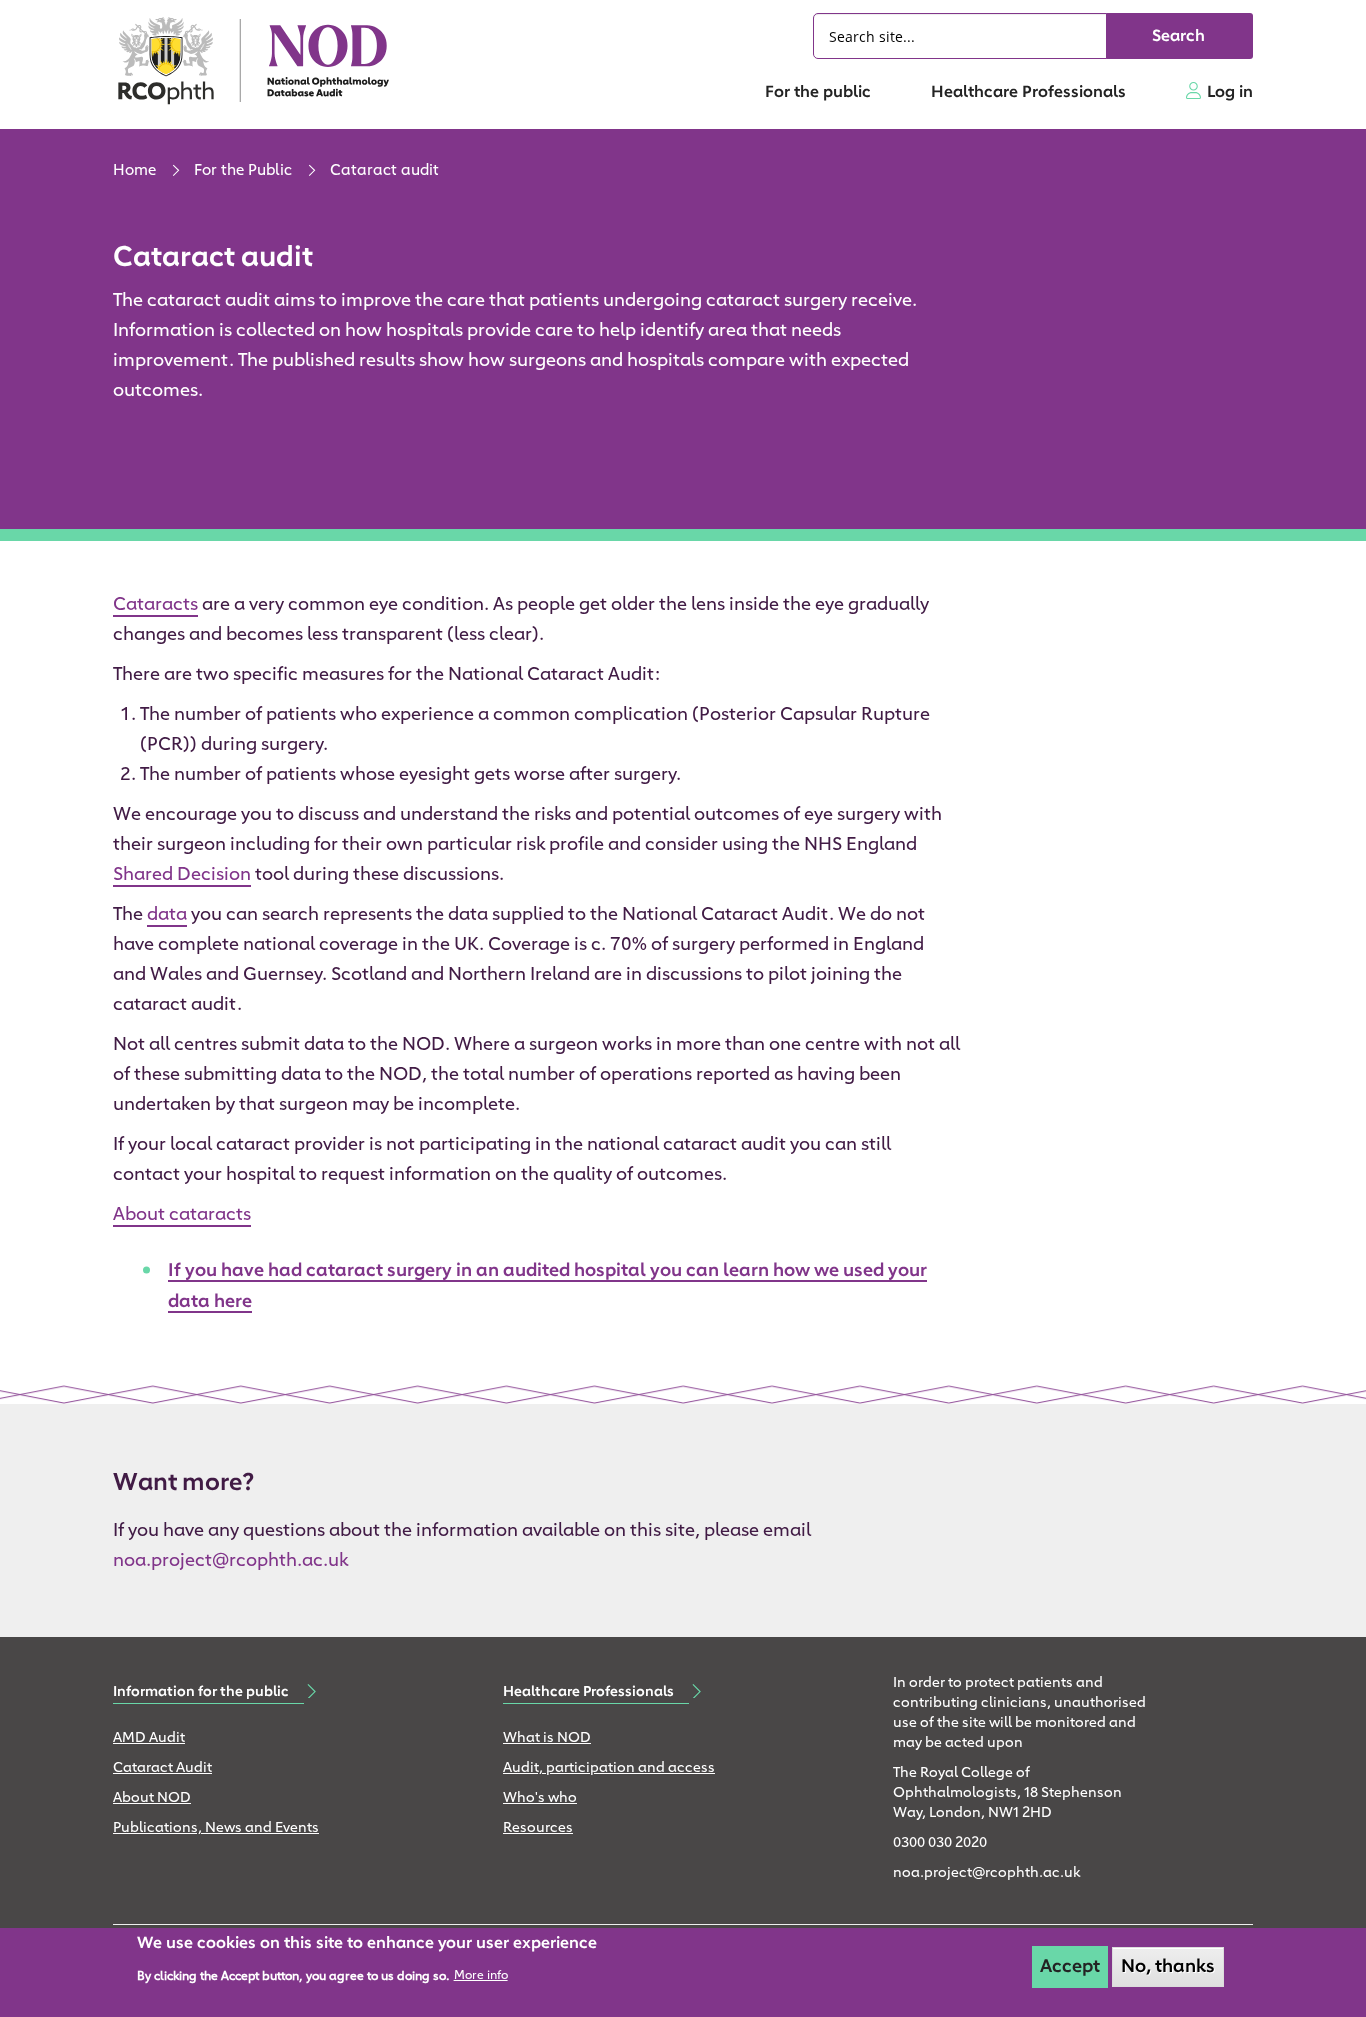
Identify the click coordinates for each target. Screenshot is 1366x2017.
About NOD (152, 1798)
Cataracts (155, 606)
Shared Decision (182, 876)
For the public (818, 93)
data (167, 916)
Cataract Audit (162, 1768)
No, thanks (1168, 1967)
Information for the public (201, 1692)
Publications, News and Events (216, 1828)
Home (134, 171)
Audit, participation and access (609, 1768)
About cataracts (182, 1216)
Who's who (540, 1798)
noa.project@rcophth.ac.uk (230, 1562)
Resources (538, 1828)
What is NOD (547, 1738)
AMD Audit (149, 1738)
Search (1178, 37)
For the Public (243, 171)
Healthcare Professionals (1028, 93)
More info (481, 1976)
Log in (1230, 93)
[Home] (263, 60)
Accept (1070, 1967)
